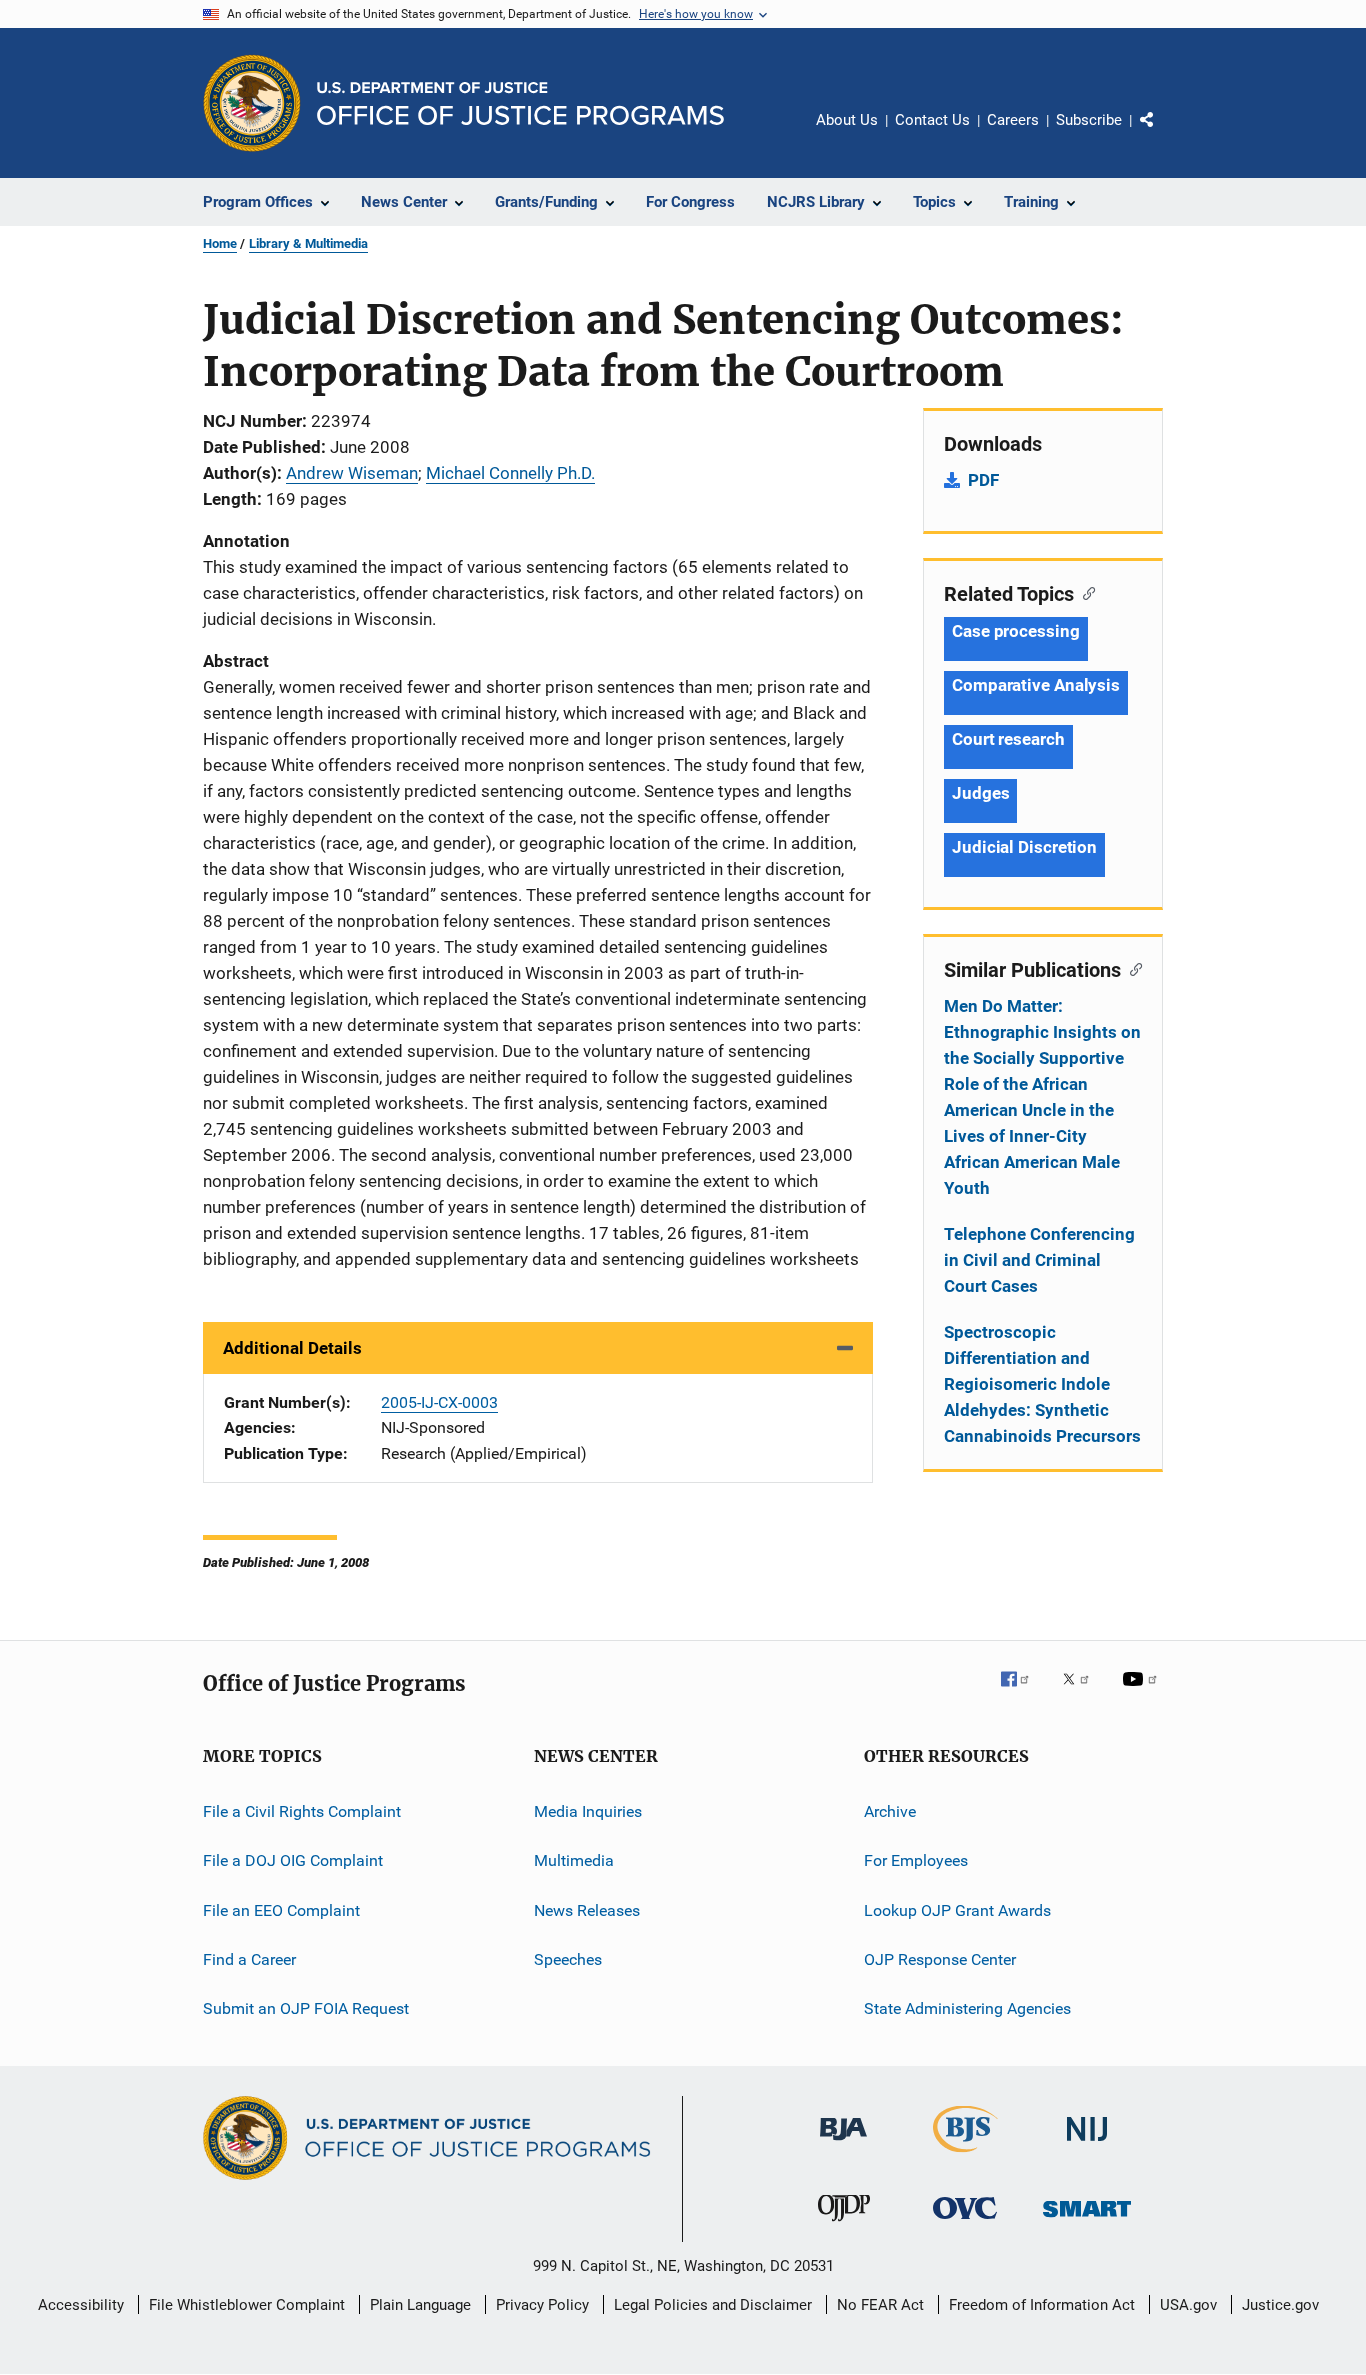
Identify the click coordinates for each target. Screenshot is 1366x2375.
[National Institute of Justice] (1087, 2144)
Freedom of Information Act (1042, 2305)
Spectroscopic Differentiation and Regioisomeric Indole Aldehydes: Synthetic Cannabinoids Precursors (1042, 1384)
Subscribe (1089, 120)
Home (220, 243)
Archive (890, 1811)
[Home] (520, 103)
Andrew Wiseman (352, 473)
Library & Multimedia (308, 243)
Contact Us (932, 120)
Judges (980, 793)
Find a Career (249, 1959)
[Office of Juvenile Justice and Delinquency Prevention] (844, 2225)
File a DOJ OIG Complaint (293, 1860)
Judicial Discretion (1024, 847)
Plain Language (420, 2305)
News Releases (587, 1910)
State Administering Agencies (967, 2008)
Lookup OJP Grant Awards (957, 1910)
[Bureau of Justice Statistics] (965, 2156)
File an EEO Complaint (281, 1910)
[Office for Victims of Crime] (965, 2222)
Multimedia (574, 1860)
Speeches (568, 1959)
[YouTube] (1143, 1693)
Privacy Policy (542, 2305)
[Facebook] (1023, 1693)
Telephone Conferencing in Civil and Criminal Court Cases (1039, 1260)
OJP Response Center (940, 1959)
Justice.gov (1280, 2305)
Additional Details (292, 1348)
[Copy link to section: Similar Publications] (1131, 968)
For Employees (916, 1860)
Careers (1013, 120)
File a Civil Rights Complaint (302, 1811)
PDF (983, 480)
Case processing (1016, 631)
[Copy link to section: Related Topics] (1084, 592)
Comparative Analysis (1036, 685)
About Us (847, 120)
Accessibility (81, 2305)
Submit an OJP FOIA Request (306, 2008)
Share (1163, 134)
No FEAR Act (880, 2305)
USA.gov (1188, 2305)
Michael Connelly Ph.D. (510, 473)
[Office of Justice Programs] (252, 103)
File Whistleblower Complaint (247, 2305)
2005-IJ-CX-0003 (439, 1402)
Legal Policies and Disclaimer (713, 2305)
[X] (1083, 1693)
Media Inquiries (588, 1811)
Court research (1008, 739)
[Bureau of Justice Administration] (843, 2144)
